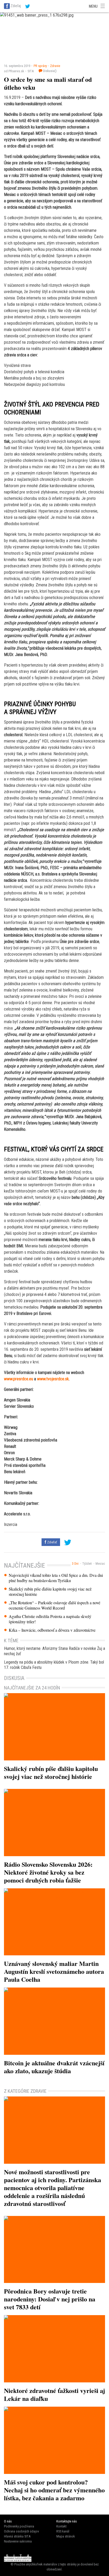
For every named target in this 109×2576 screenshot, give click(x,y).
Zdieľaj (16, 6)
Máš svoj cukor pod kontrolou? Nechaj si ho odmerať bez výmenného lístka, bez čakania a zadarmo (54, 2490)
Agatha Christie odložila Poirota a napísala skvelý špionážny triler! (50, 1619)
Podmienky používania (19, 2526)
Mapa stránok (66, 2536)
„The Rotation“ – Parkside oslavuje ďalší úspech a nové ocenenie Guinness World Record (54, 1605)
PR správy (40, 66)
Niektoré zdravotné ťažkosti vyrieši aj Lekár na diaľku (54, 2394)
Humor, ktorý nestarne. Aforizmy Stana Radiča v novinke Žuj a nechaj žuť (54, 1651)
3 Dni (75, 1564)
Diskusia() (49, 71)
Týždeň (87, 1564)
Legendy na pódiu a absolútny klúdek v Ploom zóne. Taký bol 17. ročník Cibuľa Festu (54, 1665)
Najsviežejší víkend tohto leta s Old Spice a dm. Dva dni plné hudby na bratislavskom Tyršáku (56, 1578)
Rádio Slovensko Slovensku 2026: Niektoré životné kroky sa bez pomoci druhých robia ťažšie (48, 1872)
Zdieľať (52, 1542)
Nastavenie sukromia (18, 2541)
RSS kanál (63, 2531)
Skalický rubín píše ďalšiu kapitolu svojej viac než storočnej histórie (50, 1592)
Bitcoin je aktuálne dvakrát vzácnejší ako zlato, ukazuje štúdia (54, 2067)
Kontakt (61, 2526)
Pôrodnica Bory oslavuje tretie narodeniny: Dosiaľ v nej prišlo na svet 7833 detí (50, 2299)
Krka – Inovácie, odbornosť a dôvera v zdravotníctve (52, 1630)
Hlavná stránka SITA (17, 2536)
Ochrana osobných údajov (21, 2531)
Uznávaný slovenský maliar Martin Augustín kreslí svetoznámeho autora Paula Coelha (54, 1971)
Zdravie (55, 66)
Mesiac (100, 1564)
